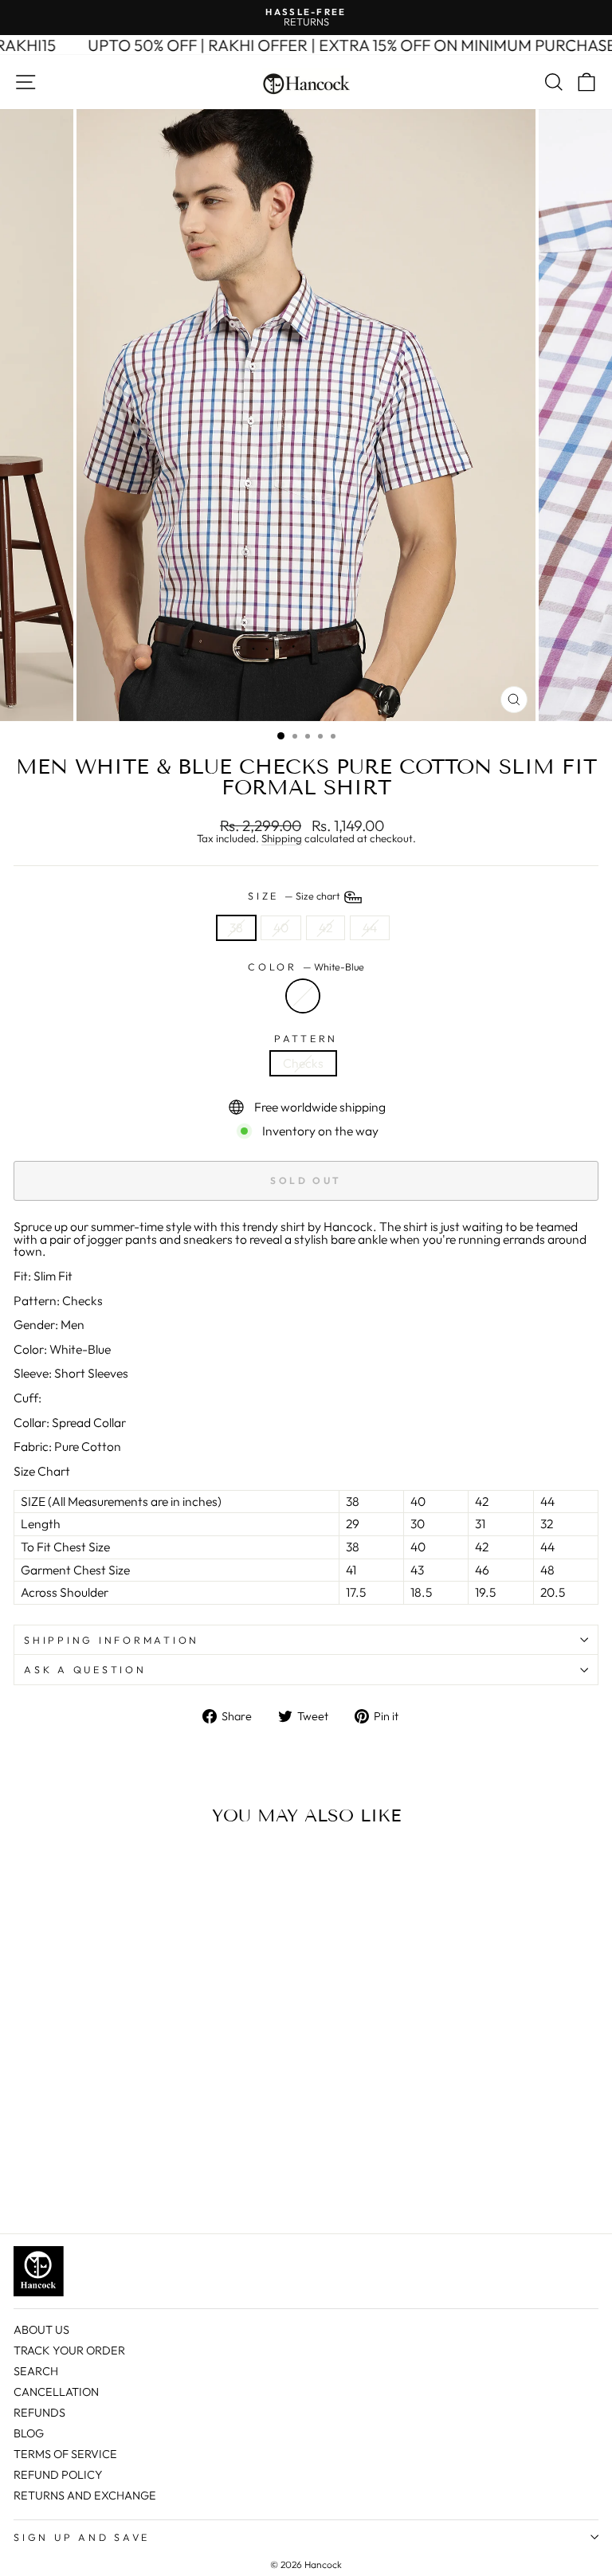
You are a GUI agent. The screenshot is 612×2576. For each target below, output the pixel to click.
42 (326, 927)
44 (370, 927)
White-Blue (303, 996)
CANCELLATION (56, 2392)
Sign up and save (82, 2537)
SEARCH (36, 2371)
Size (295, 896)
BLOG (29, 2433)
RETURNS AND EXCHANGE (85, 2496)
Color (306, 967)
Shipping (282, 839)
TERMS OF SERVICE (65, 2454)
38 (236, 927)
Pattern (306, 1039)
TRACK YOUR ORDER (69, 2351)
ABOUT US (41, 2330)
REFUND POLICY (58, 2475)
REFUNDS (39, 2413)
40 (281, 927)
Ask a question (85, 1669)
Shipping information (112, 1640)
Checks (303, 1063)
